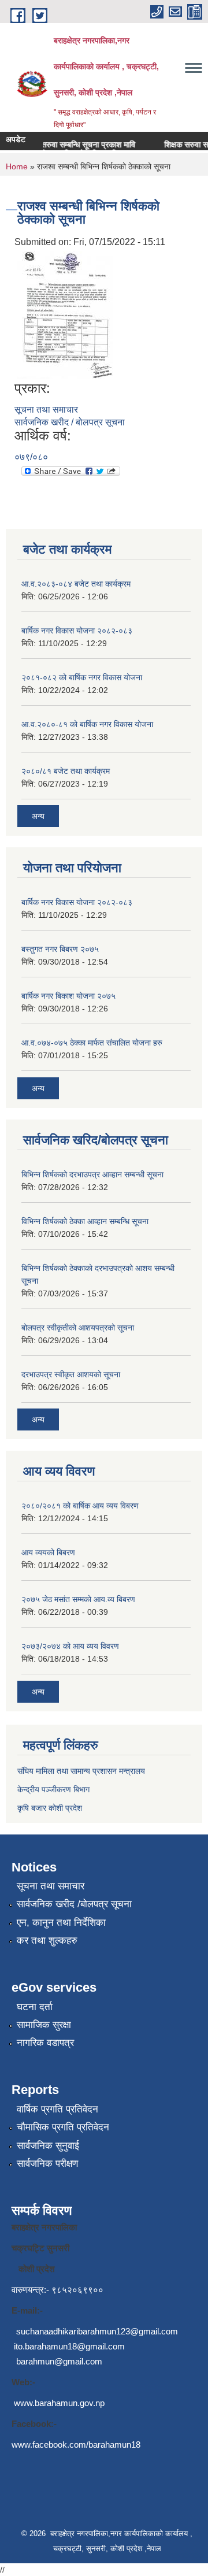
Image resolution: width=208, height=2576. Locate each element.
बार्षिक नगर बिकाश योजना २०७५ (68, 996)
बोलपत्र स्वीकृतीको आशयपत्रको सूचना (78, 1328)
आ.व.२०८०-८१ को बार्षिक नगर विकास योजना (87, 724)
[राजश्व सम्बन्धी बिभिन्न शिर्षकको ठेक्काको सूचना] (65, 314)
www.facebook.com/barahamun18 (76, 2445)
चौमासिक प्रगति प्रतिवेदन (63, 2127)
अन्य (38, 816)
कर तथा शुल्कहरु (47, 1941)
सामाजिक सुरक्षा (44, 2025)
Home (17, 166)
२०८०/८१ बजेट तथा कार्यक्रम (66, 771)
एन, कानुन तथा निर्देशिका (61, 1923)
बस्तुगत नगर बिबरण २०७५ (60, 949)
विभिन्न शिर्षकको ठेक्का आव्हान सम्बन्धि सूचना (85, 1221)
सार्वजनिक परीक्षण (47, 2164)
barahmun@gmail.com (59, 2361)
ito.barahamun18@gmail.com (69, 2346)
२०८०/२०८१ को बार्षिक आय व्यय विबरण (80, 1506)
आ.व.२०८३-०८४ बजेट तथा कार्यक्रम (76, 584)
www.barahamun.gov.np (59, 2403)
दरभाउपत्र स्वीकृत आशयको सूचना (71, 1374)
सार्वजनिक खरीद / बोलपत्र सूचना (70, 422)
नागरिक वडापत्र (45, 2043)
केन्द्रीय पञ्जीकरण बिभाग (53, 1789)
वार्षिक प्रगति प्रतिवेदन (57, 2109)
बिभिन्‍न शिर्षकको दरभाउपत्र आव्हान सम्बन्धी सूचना (92, 1174)
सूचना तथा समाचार (46, 409)
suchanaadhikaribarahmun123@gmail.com (97, 2331)
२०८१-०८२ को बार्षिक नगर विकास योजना (82, 677)
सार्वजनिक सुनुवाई (48, 2146)
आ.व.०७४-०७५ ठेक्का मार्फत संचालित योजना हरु (92, 1043)
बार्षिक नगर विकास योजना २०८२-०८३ (77, 631)
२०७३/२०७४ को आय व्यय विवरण (70, 1646)
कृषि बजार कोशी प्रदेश (51, 1808)
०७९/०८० (31, 457)
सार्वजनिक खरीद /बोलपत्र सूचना (74, 1904)
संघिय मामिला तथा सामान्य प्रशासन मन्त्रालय (81, 1771)
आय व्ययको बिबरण (48, 1552)
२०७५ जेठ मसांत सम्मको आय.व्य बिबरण (78, 1599)
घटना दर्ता (35, 2007)
